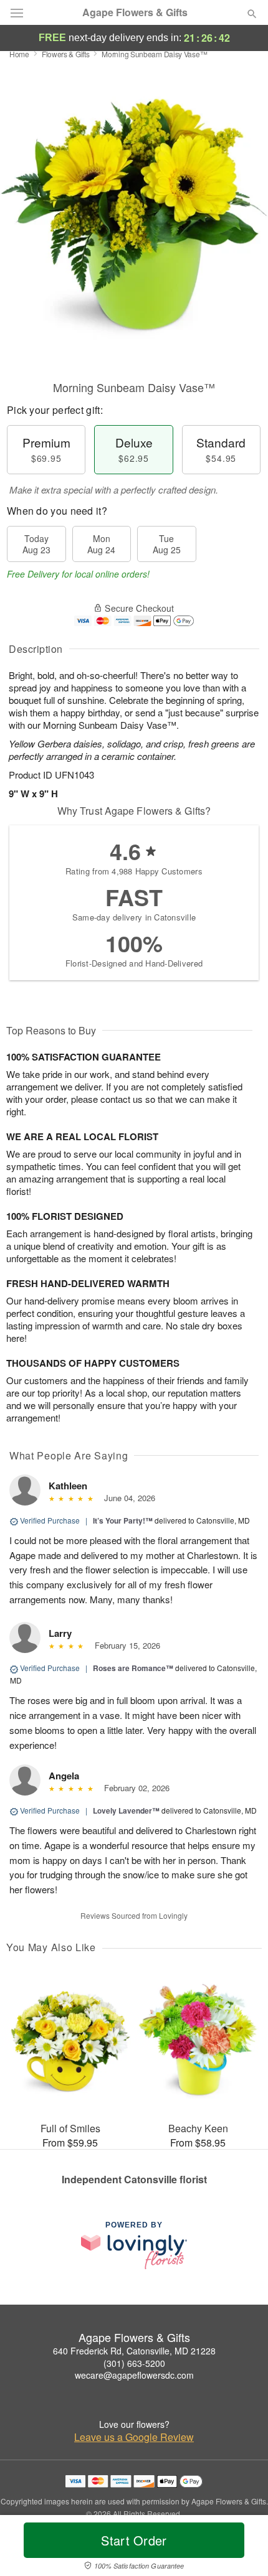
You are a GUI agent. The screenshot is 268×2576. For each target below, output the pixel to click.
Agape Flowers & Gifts (135, 12)
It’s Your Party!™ (123, 1520)
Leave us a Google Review (134, 2437)
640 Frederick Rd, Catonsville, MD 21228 (134, 2351)
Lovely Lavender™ (126, 1810)
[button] (242, 2548)
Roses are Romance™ (133, 1668)
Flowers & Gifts (66, 54)
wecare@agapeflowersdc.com (134, 2375)
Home (19, 54)
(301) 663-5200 (134, 2363)
